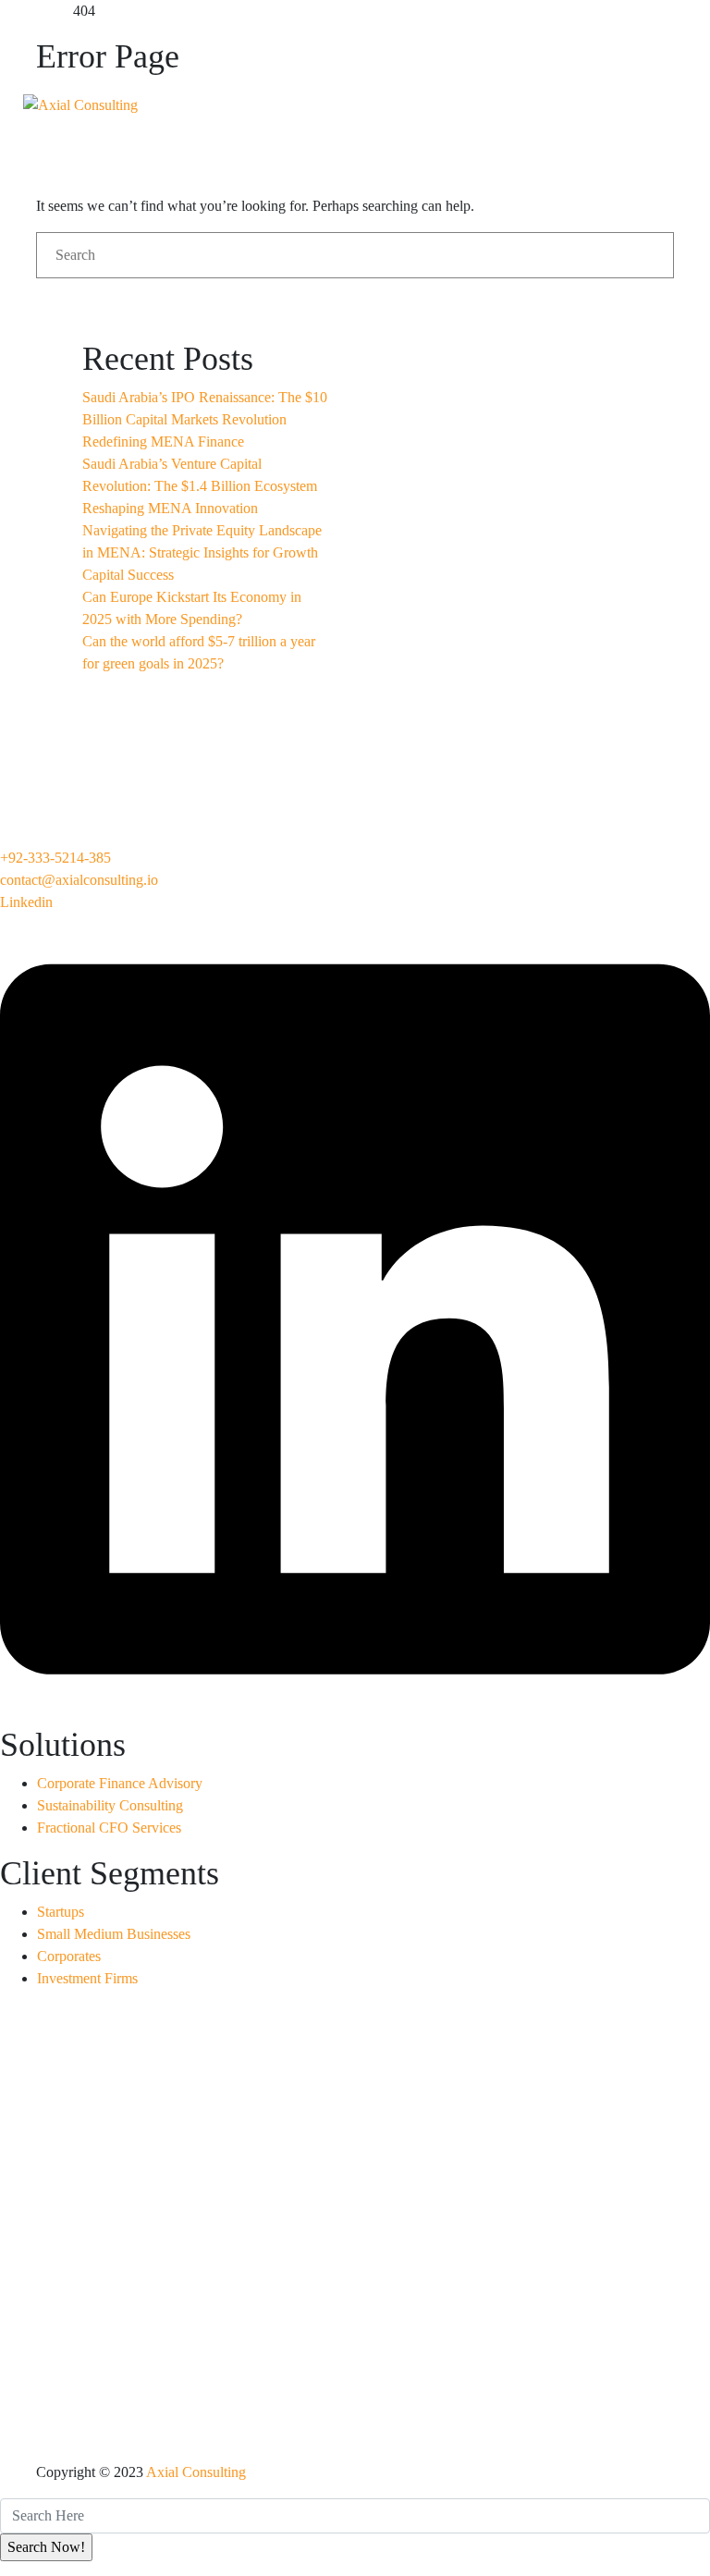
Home (263, 48)
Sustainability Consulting (110, 1805)
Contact (565, 145)
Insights (450, 145)
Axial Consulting (196, 2472)
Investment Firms (87, 1978)
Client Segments (304, 145)
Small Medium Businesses (114, 1934)
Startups (61, 1912)
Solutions (474, 48)
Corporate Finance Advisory (120, 1783)
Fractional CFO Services (109, 1828)
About (360, 48)
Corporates (69, 1956)
